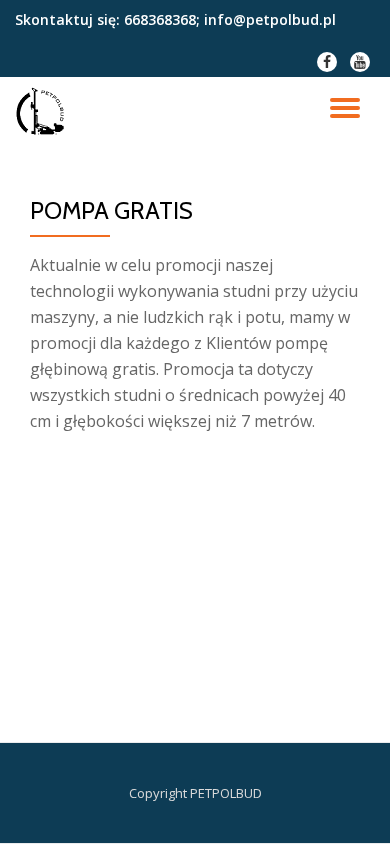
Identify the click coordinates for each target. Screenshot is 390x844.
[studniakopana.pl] (43, 112)
